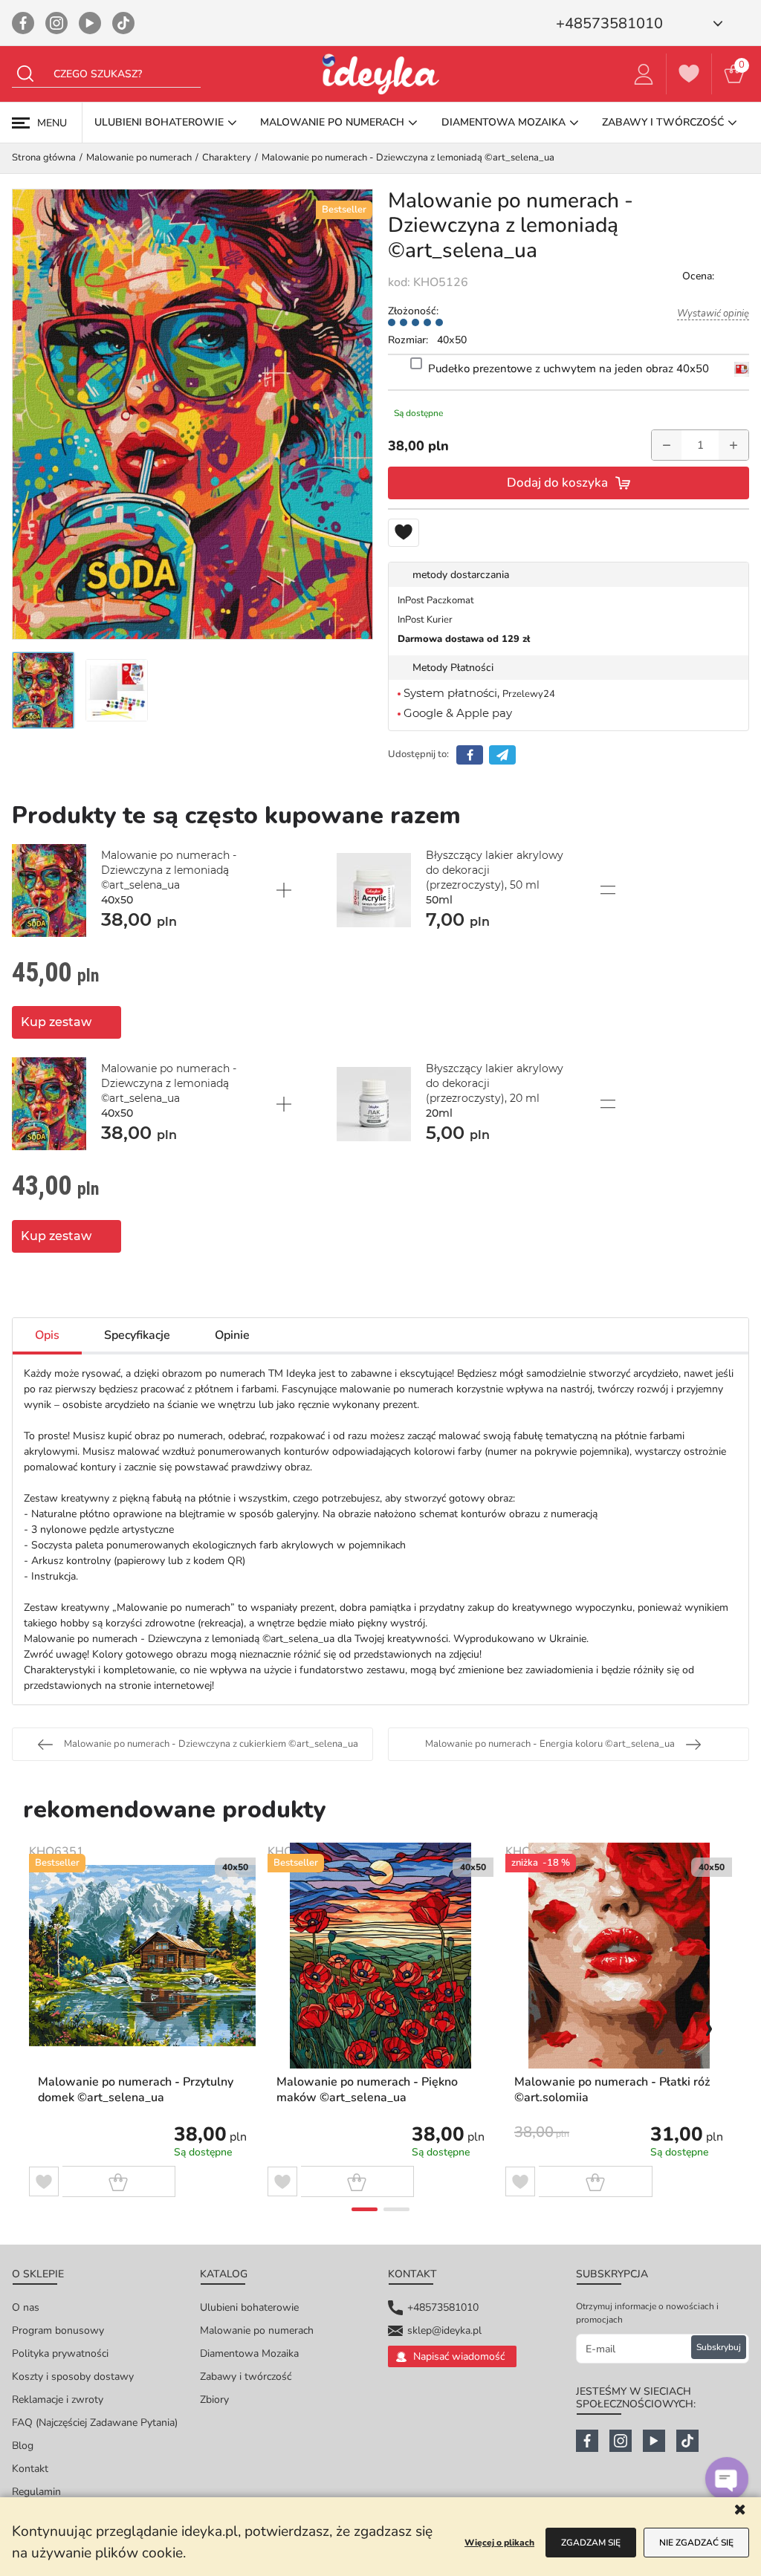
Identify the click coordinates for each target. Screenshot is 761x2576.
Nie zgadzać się (696, 2543)
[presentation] (52, 2028)
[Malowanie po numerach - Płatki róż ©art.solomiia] (619, 1956)
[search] (25, 74)
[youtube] (90, 23)
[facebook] (23, 23)
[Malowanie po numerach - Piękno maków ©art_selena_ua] (381, 1956)
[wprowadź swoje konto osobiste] (644, 74)
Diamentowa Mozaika (249, 2353)
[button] (365, 2209)
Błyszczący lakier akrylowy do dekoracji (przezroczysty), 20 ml (495, 1091)
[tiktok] (123, 23)
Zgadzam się (591, 2543)
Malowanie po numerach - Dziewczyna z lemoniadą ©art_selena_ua (169, 877)
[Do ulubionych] (404, 533)
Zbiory (214, 2400)
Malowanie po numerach (257, 2330)
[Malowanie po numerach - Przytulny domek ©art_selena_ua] (142, 1956)
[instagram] (56, 23)
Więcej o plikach (499, 2543)
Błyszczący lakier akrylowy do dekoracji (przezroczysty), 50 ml (495, 877)
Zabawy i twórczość (246, 2377)
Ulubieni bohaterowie (249, 2307)
